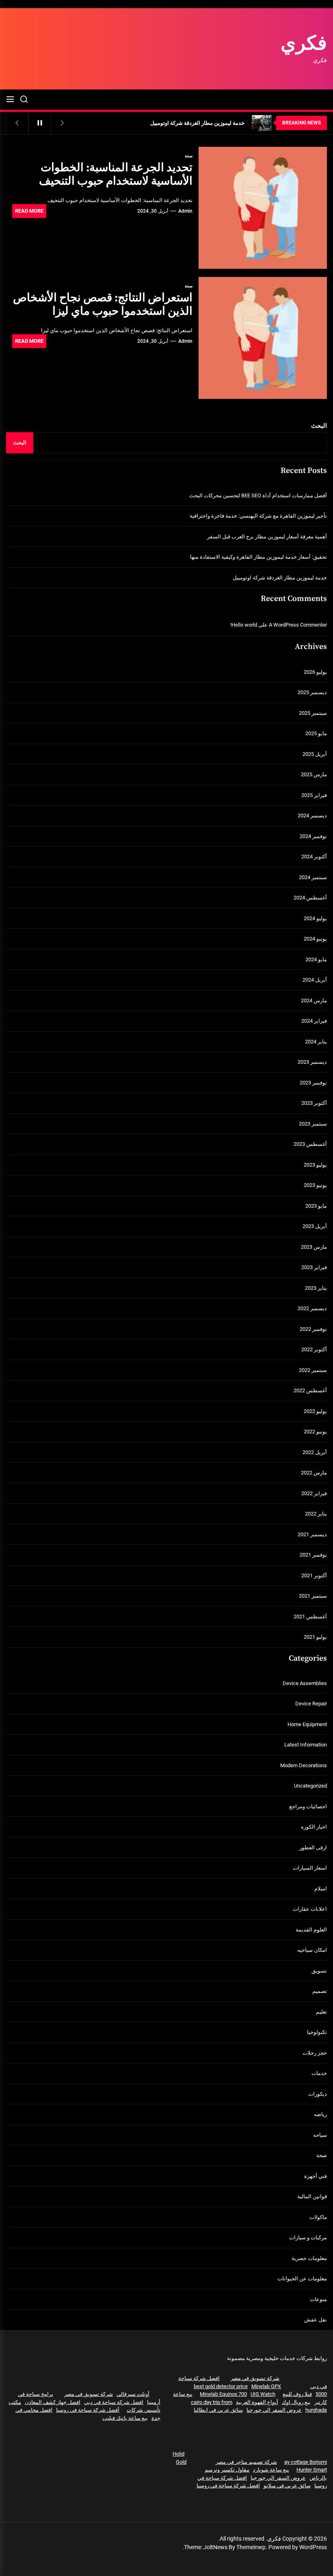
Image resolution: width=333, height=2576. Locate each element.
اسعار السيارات (310, 1868)
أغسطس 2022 (310, 1390)
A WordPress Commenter (298, 625)
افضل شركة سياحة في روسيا (228, 2486)
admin (185, 211)
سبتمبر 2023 (313, 1124)
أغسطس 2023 (310, 1144)
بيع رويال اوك (296, 2402)
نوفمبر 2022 (313, 1329)
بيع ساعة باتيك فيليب (125, 2418)
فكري (304, 44)
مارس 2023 (314, 1247)
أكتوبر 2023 (314, 1103)
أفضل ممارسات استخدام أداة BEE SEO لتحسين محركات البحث (258, 495)
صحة (189, 156)
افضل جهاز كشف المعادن (53, 2402)
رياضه (320, 2114)
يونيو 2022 (315, 1432)
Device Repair (311, 1704)
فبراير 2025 (314, 795)
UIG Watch (263, 2394)
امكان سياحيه (312, 1950)
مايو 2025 (316, 733)
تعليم (321, 2012)
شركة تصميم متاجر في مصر (246, 2462)
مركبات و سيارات (308, 2237)
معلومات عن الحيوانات (302, 2279)
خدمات (319, 2073)
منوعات (318, 2299)
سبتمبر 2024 (313, 877)
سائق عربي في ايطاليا (218, 2410)
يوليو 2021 (315, 1637)
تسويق (319, 1971)
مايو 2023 (316, 1206)
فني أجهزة (316, 2176)
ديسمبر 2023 (312, 1062)
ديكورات (318, 2094)
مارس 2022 (314, 1473)
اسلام (321, 1889)
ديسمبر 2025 (312, 692)
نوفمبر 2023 (313, 1083)
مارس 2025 (314, 774)
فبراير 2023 (314, 1267)
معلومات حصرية (309, 2258)
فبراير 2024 (314, 1021)
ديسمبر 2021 (312, 1534)
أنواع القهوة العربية (257, 2402)
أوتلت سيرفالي (133, 2394)
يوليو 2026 (315, 672)
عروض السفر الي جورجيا (274, 2410)
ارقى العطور (313, 1848)
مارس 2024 (314, 1001)
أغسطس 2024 (310, 898)
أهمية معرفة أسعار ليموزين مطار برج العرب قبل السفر (267, 537)
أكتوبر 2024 (314, 857)
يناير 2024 (316, 1042)
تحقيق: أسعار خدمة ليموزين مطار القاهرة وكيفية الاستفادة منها (258, 557)
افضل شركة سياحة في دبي (114, 2402)
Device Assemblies (305, 1683)
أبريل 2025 (315, 754)
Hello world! (244, 625)
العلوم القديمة (311, 1930)
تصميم (320, 1991)
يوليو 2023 (315, 1165)
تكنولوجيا (317, 2032)
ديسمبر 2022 (312, 1308)
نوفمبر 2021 (313, 1555)
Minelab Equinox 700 (223, 2394)
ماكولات (318, 2217)
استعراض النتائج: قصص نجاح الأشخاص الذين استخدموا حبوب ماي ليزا (103, 305)
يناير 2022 (316, 1514)
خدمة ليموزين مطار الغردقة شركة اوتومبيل (280, 578)
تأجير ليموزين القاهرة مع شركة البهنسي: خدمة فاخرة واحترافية (258, 516)
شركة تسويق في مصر (255, 2378)
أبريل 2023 (315, 1226)
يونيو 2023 (315, 1185)
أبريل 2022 (315, 1452)
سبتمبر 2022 (313, 1370)
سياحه (320, 2135)
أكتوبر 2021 (314, 1575)
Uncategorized (310, 1786)
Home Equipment (307, 1724)
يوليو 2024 (315, 918)
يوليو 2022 (315, 1411)
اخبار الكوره (314, 1827)
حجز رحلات (315, 2053)
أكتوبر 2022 (314, 1349)
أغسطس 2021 (310, 1617)
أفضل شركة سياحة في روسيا (88, 2410)
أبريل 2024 (315, 980)
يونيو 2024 (315, 939)
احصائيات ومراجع (308, 1806)
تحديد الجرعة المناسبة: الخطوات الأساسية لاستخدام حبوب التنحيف (116, 175)
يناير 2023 (316, 1288)
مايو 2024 (316, 959)
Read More (29, 211)
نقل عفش (316, 2320)
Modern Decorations (304, 1765)
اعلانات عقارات (310, 1909)
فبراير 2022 (314, 1493)
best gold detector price (221, 2386)
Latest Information (306, 1745)
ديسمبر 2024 (312, 815)
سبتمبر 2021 (313, 1596)
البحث (319, 426)
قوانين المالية (312, 2196)
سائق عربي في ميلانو (287, 2486)
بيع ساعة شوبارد (271, 2470)
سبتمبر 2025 (313, 713)
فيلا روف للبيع (297, 2394)
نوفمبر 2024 (313, 836)
